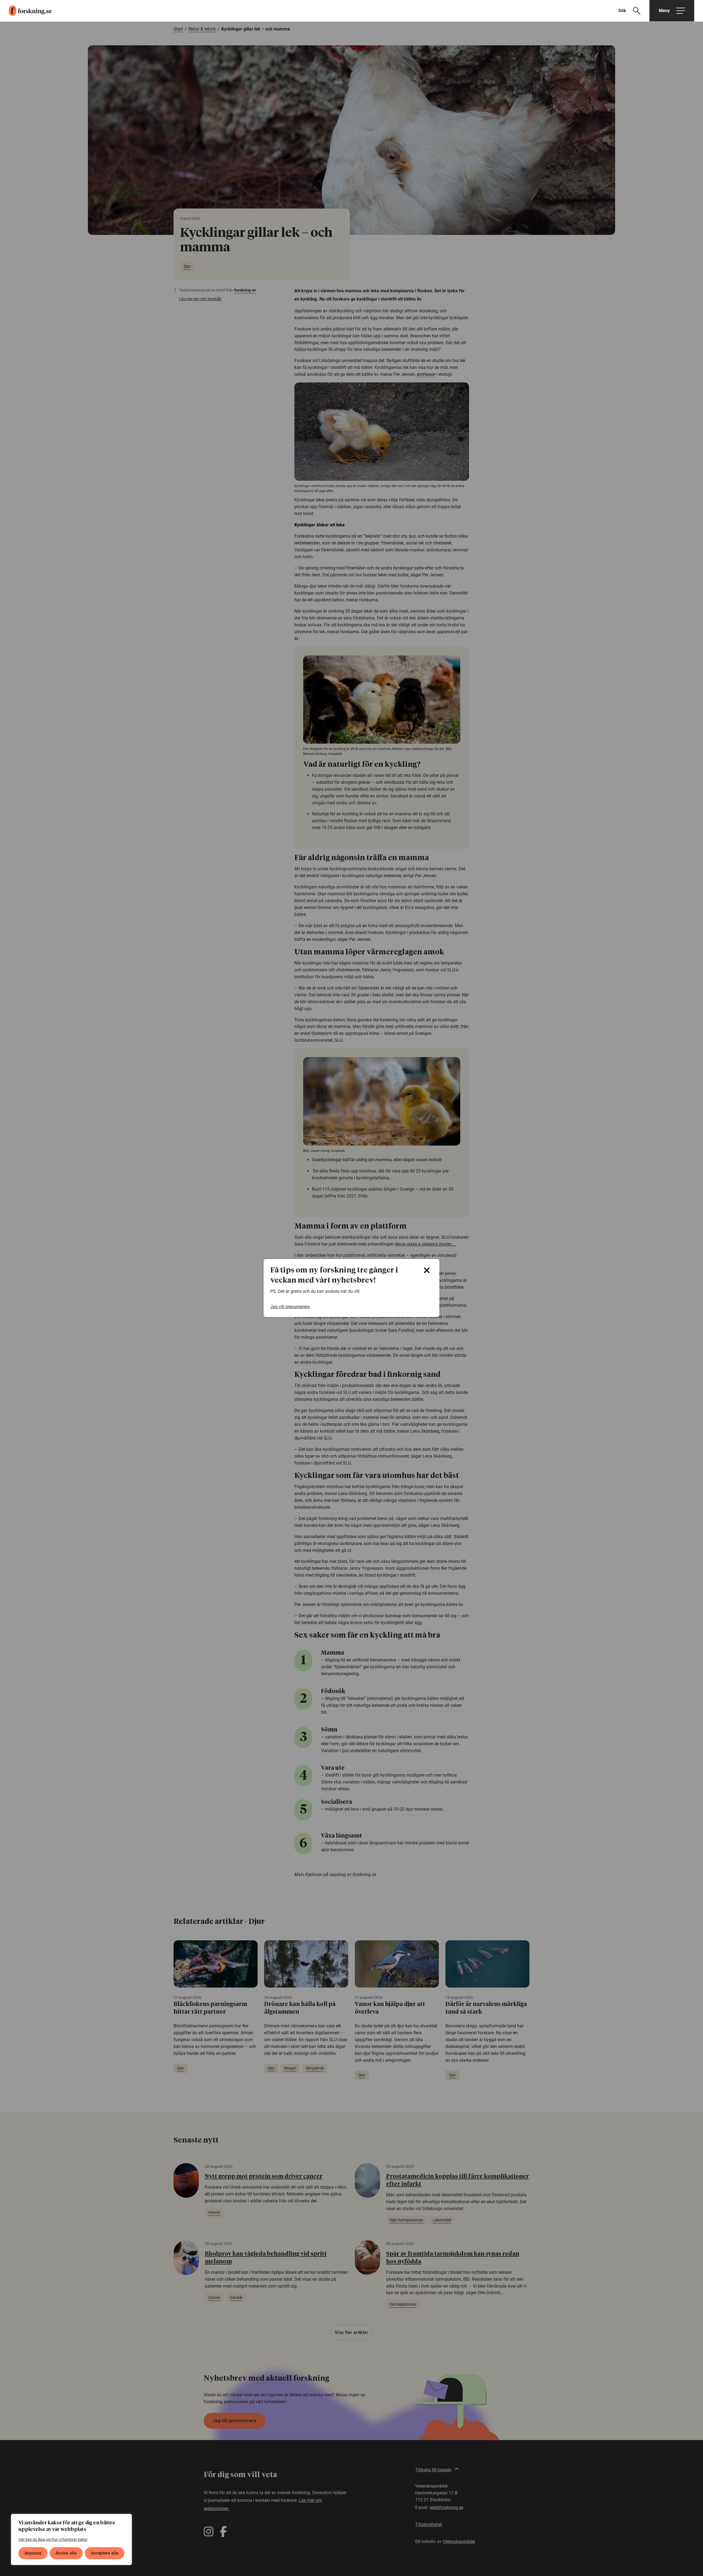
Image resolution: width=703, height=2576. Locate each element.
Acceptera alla (105, 2553)
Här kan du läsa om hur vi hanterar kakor (53, 2539)
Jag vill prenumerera (290, 1307)
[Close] (427, 1270)
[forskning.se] (26, 11)
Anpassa (33, 2553)
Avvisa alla (66, 2553)
